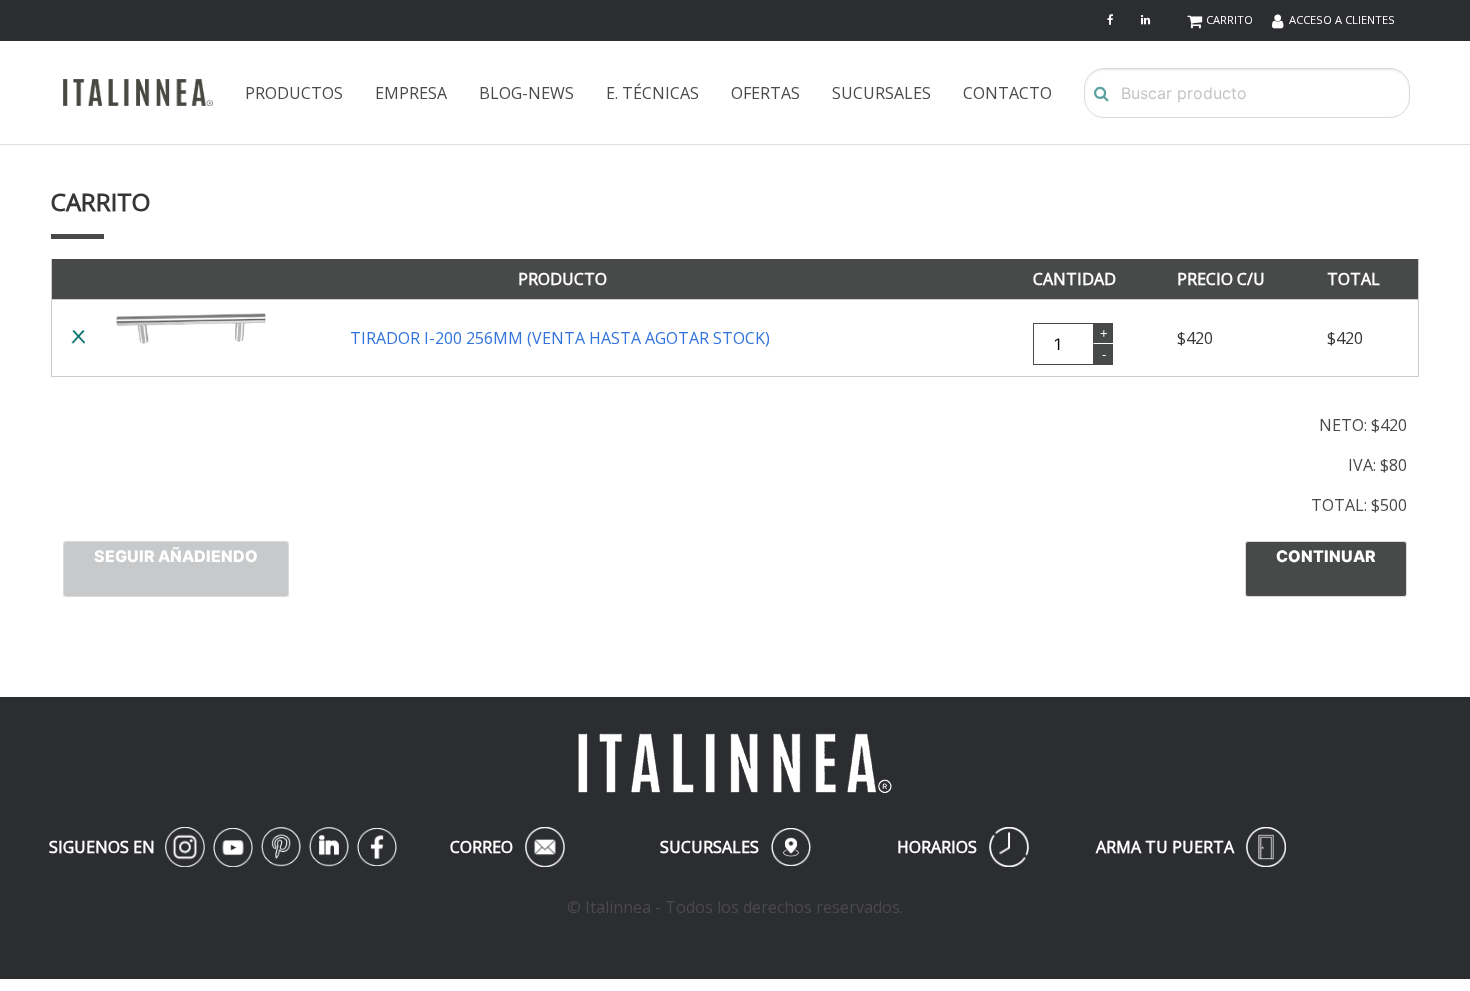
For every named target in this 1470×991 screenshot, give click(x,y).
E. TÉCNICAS (652, 93)
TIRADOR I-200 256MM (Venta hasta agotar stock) (560, 338)
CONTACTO (1007, 93)
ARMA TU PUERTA (1191, 847)
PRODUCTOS (294, 93)
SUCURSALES (881, 93)
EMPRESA (411, 93)
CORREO (504, 847)
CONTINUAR (1326, 556)
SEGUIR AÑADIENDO (176, 556)
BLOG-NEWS (526, 93)
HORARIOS (963, 847)
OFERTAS (765, 93)
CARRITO (1229, 19)
